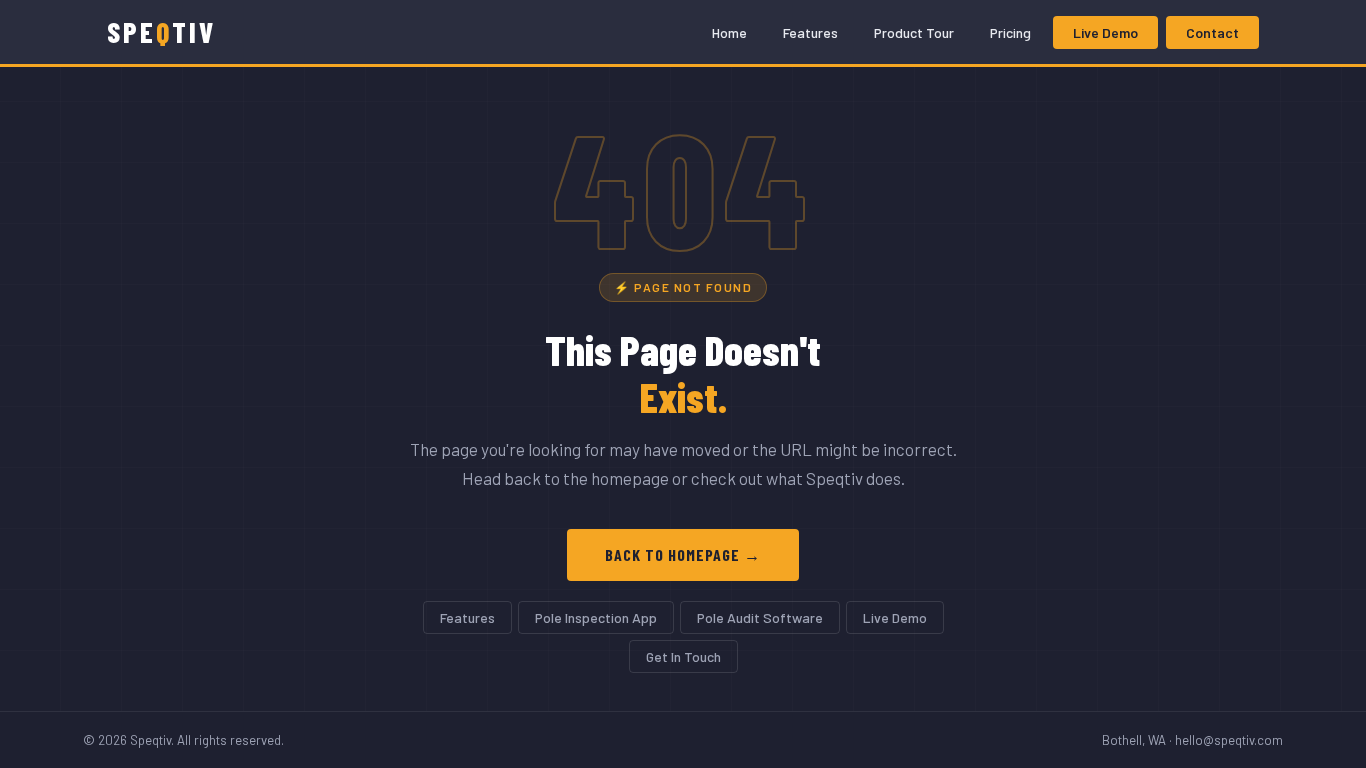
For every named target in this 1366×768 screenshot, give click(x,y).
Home (729, 32)
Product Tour (914, 32)
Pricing (1010, 32)
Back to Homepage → (683, 554)
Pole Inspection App (596, 617)
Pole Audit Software (760, 617)
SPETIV (161, 32)
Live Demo (1105, 32)
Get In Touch (683, 656)
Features (810, 32)
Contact (1212, 32)
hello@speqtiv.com (1229, 740)
